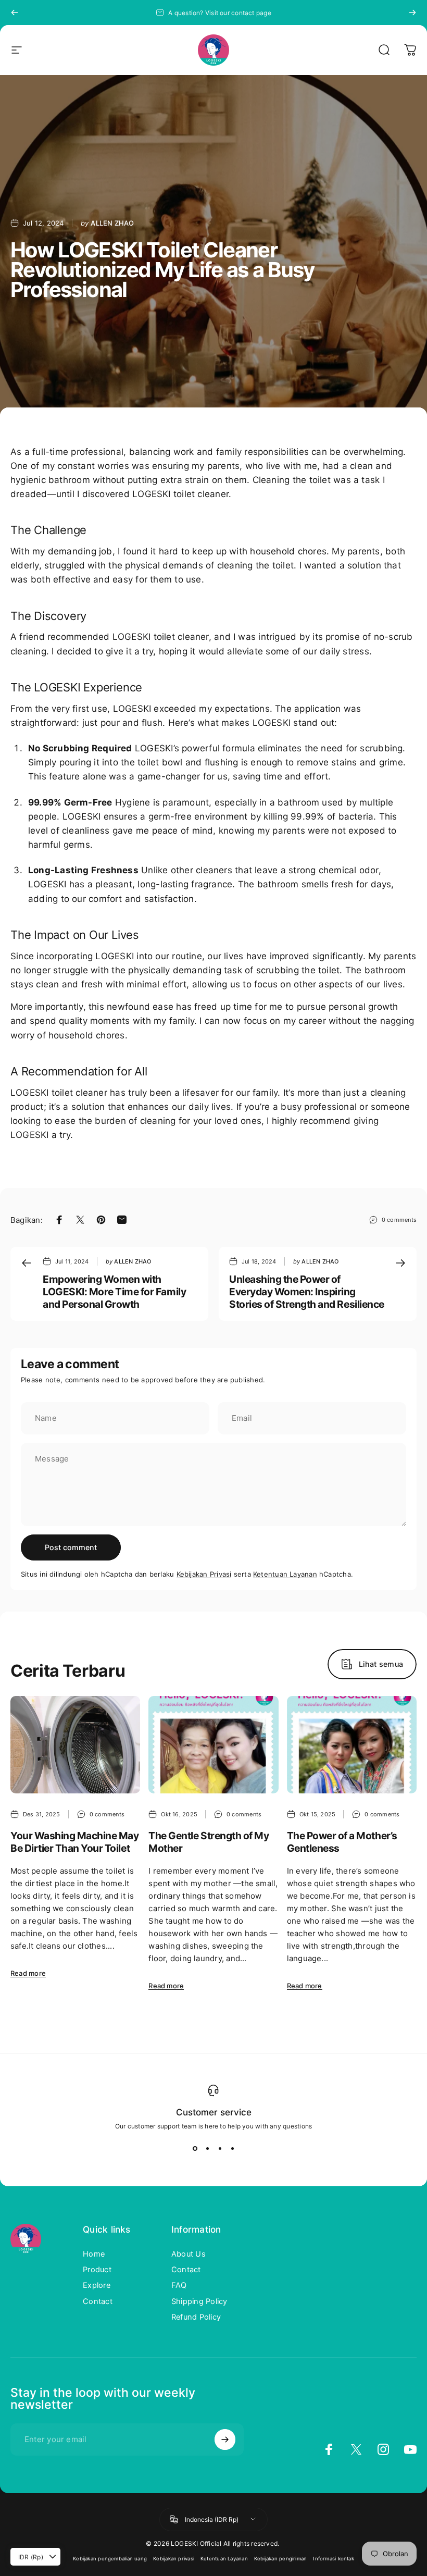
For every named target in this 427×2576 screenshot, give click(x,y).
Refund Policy (196, 2317)
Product (97, 2270)
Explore (97, 2285)
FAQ (179, 2285)
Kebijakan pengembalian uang (110, 2559)
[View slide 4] (232, 2149)
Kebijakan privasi (174, 2559)
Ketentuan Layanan (285, 1574)
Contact (98, 2301)
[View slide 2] (207, 2149)
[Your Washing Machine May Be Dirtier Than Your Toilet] (75, 1745)
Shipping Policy (199, 2301)
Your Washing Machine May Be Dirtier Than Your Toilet (74, 1842)
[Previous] (15, 13)
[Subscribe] (225, 2439)
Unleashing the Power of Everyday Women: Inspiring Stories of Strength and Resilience (307, 1292)
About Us (189, 2254)
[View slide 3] (220, 2149)
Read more (28, 1973)
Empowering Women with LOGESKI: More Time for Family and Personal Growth (114, 1292)
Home (94, 2254)
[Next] (412, 13)
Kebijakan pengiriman (281, 2559)
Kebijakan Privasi (204, 1574)
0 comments (399, 1220)
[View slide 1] (195, 2149)
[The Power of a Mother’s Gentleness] (352, 1745)
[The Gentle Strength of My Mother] (213, 1745)
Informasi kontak (334, 2559)
